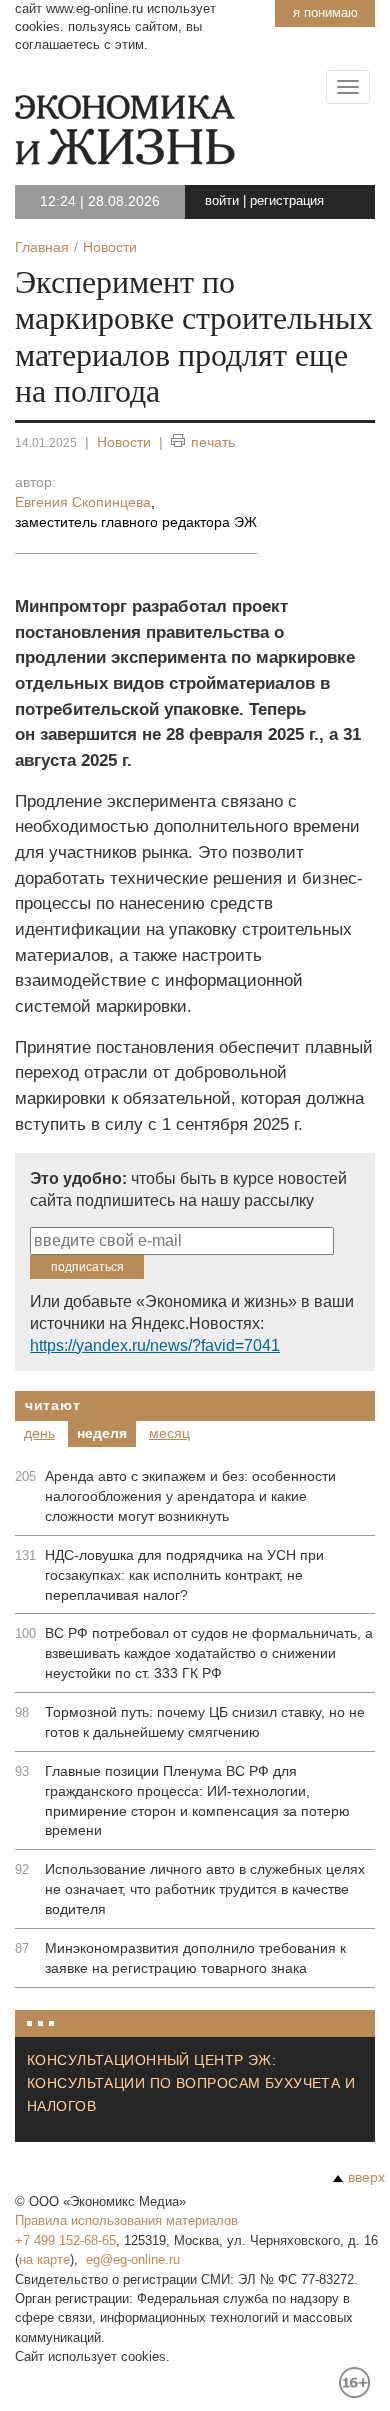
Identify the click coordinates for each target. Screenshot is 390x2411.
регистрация (287, 200)
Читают (52, 1405)
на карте (44, 2259)
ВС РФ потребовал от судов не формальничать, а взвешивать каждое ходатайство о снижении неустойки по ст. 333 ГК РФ (209, 1653)
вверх (366, 2177)
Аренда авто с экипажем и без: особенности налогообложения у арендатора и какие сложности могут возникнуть (190, 1496)
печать (213, 442)
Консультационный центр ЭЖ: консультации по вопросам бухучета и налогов (191, 2083)
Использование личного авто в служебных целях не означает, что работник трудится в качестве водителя (205, 1889)
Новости (124, 442)
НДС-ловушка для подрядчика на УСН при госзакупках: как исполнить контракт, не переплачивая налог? (184, 1575)
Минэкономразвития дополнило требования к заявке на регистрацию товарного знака (195, 1958)
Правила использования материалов (126, 2220)
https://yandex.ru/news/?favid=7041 (155, 1345)
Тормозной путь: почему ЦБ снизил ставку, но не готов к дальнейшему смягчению (205, 1722)
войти (222, 200)
